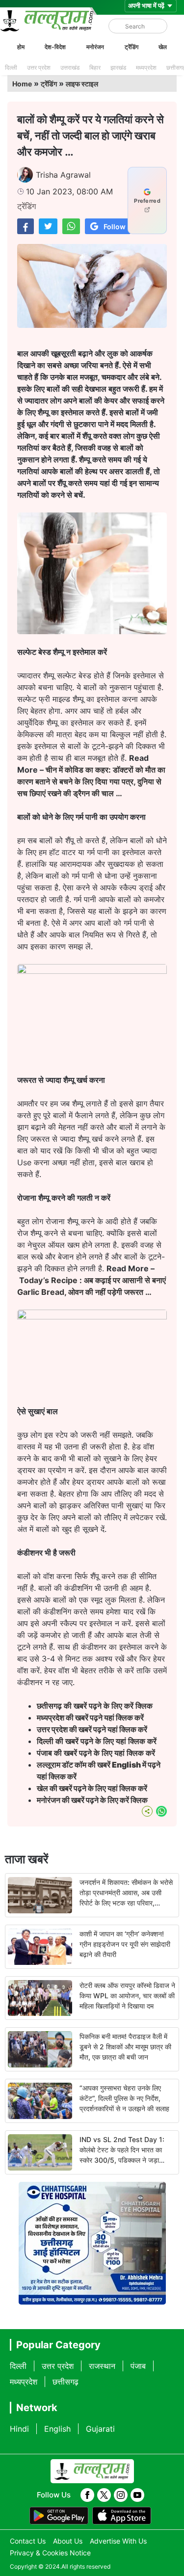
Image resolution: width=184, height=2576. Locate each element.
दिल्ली (11, 67)
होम (21, 47)
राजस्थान (102, 2366)
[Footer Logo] (92, 2471)
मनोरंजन (95, 47)
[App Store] (122, 2516)
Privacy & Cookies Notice (50, 2553)
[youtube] (137, 2495)
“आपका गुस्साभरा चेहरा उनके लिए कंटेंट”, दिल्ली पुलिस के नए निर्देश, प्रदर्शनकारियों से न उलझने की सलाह (124, 2098)
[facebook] (87, 2495)
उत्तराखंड (70, 67)
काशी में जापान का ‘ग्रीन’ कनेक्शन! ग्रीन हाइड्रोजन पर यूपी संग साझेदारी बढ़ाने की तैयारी (125, 1944)
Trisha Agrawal (63, 175)
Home (22, 84)
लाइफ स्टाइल (82, 84)
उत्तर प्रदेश (39, 67)
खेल (163, 47)
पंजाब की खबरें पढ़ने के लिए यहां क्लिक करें (96, 1753)
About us (68, 2541)
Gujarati (100, 2429)
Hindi (19, 2429)
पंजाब (138, 2366)
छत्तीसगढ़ (66, 2382)
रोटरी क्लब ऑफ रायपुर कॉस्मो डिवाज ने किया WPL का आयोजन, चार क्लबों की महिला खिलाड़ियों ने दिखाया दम (127, 1996)
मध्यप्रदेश (146, 67)
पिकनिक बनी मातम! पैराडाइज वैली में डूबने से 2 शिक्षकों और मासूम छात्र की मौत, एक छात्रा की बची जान (125, 2047)
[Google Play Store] (59, 2516)
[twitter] (104, 2495)
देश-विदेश (55, 47)
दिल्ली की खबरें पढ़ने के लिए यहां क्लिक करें (97, 1741)
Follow (115, 227)
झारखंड (118, 67)
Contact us (28, 2541)
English (57, 2429)
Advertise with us (118, 2541)
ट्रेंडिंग (131, 47)
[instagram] (121, 2495)
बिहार (95, 67)
